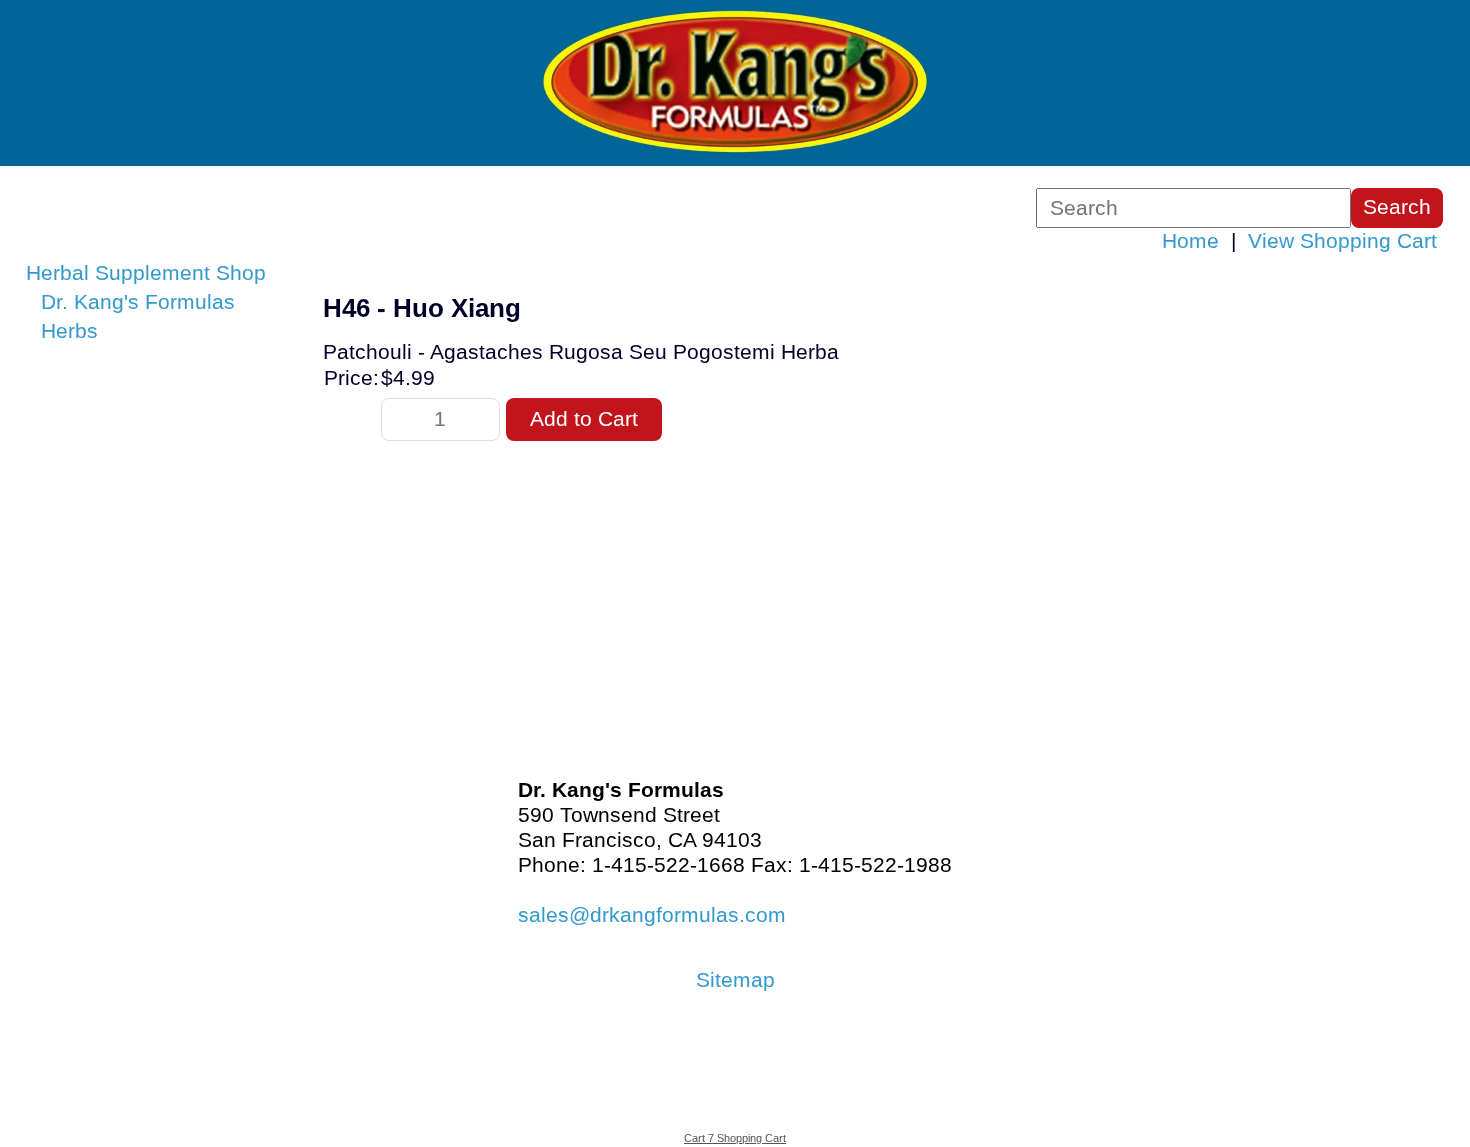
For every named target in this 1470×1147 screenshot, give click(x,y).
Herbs (69, 331)
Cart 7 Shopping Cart (735, 1138)
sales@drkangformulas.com (652, 915)
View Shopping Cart (1342, 241)
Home (1190, 241)
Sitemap (735, 980)
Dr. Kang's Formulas (138, 302)
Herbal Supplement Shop (146, 273)
